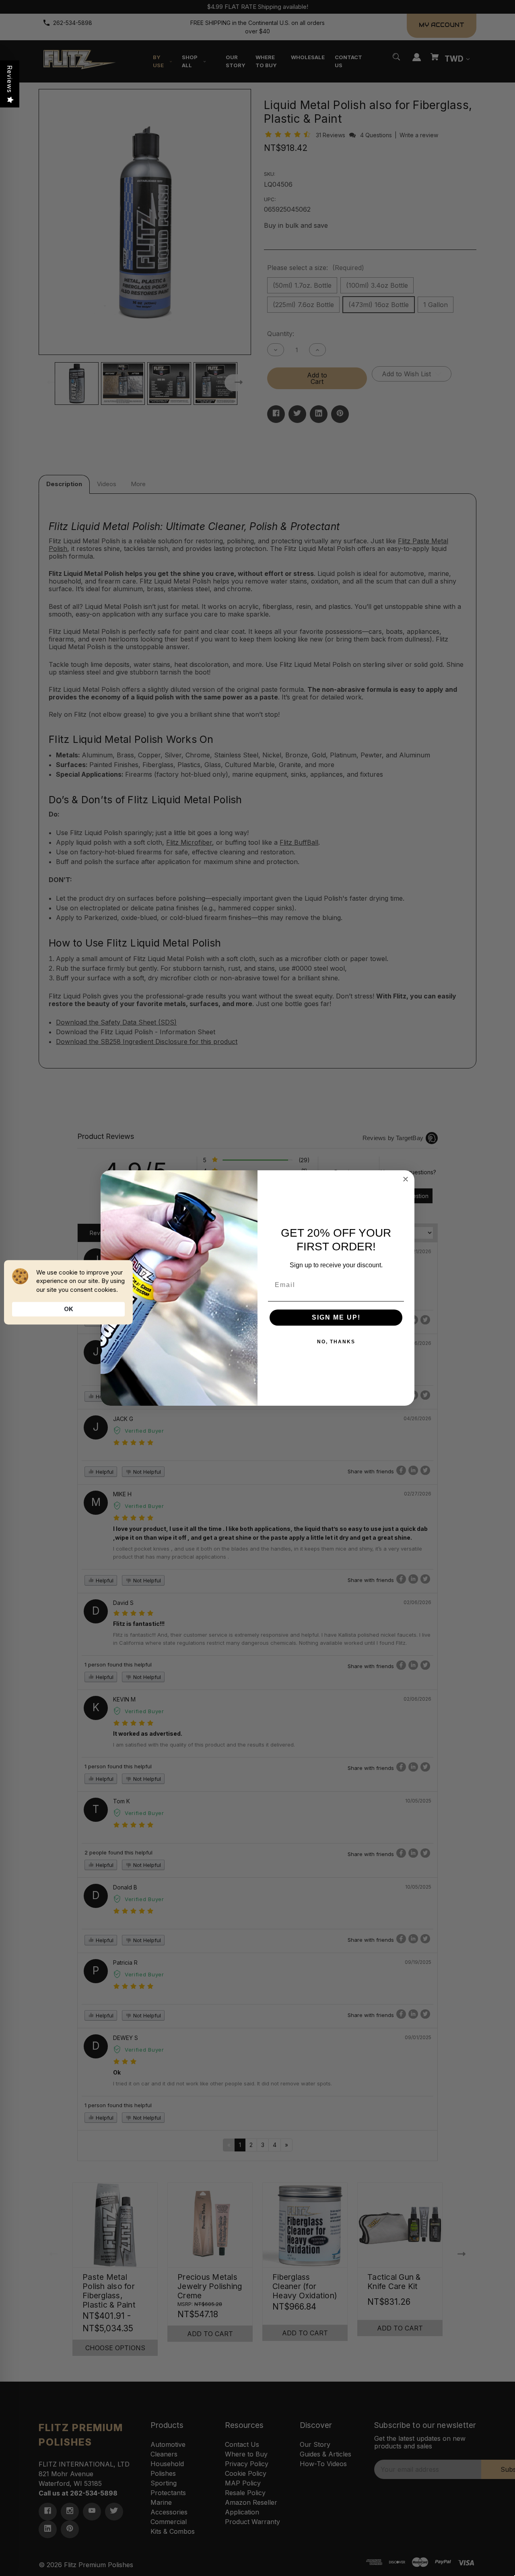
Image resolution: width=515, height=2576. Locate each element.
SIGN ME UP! (336, 1317)
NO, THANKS (336, 1342)
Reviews (10, 79)
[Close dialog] (406, 1179)
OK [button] (69, 1309)
